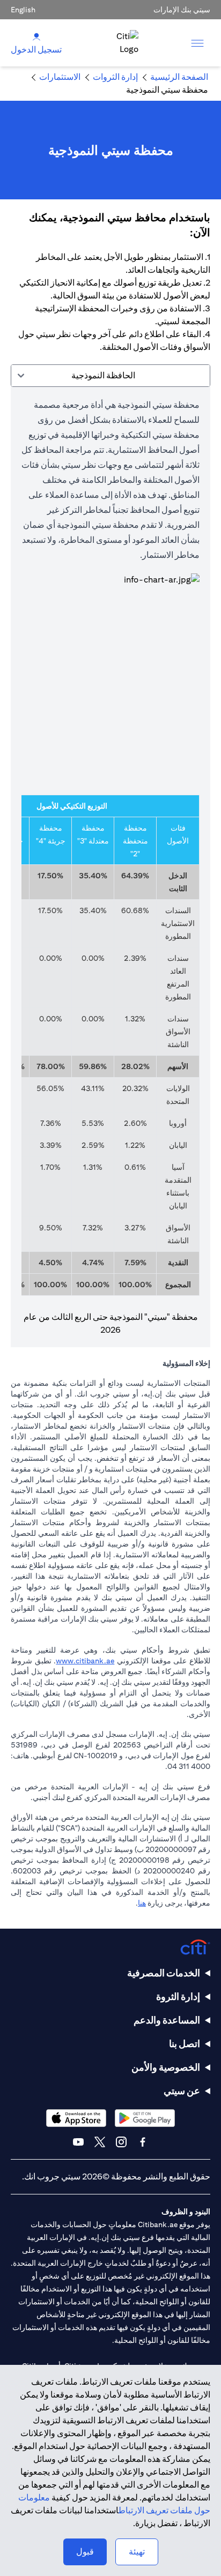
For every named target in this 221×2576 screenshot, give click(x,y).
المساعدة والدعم (167, 2020)
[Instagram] (121, 2142)
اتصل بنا (185, 2044)
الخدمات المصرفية (164, 1973)
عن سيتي (182, 2091)
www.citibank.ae (85, 1661)
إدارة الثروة (178, 1996)
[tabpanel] (110, 867)
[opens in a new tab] (145, 2118)
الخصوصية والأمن (166, 2067)
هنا (142, 1903)
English (23, 10)
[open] (197, 43)
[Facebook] (143, 2142)
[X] (100, 2142)
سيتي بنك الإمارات (182, 10)
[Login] (36, 36)
